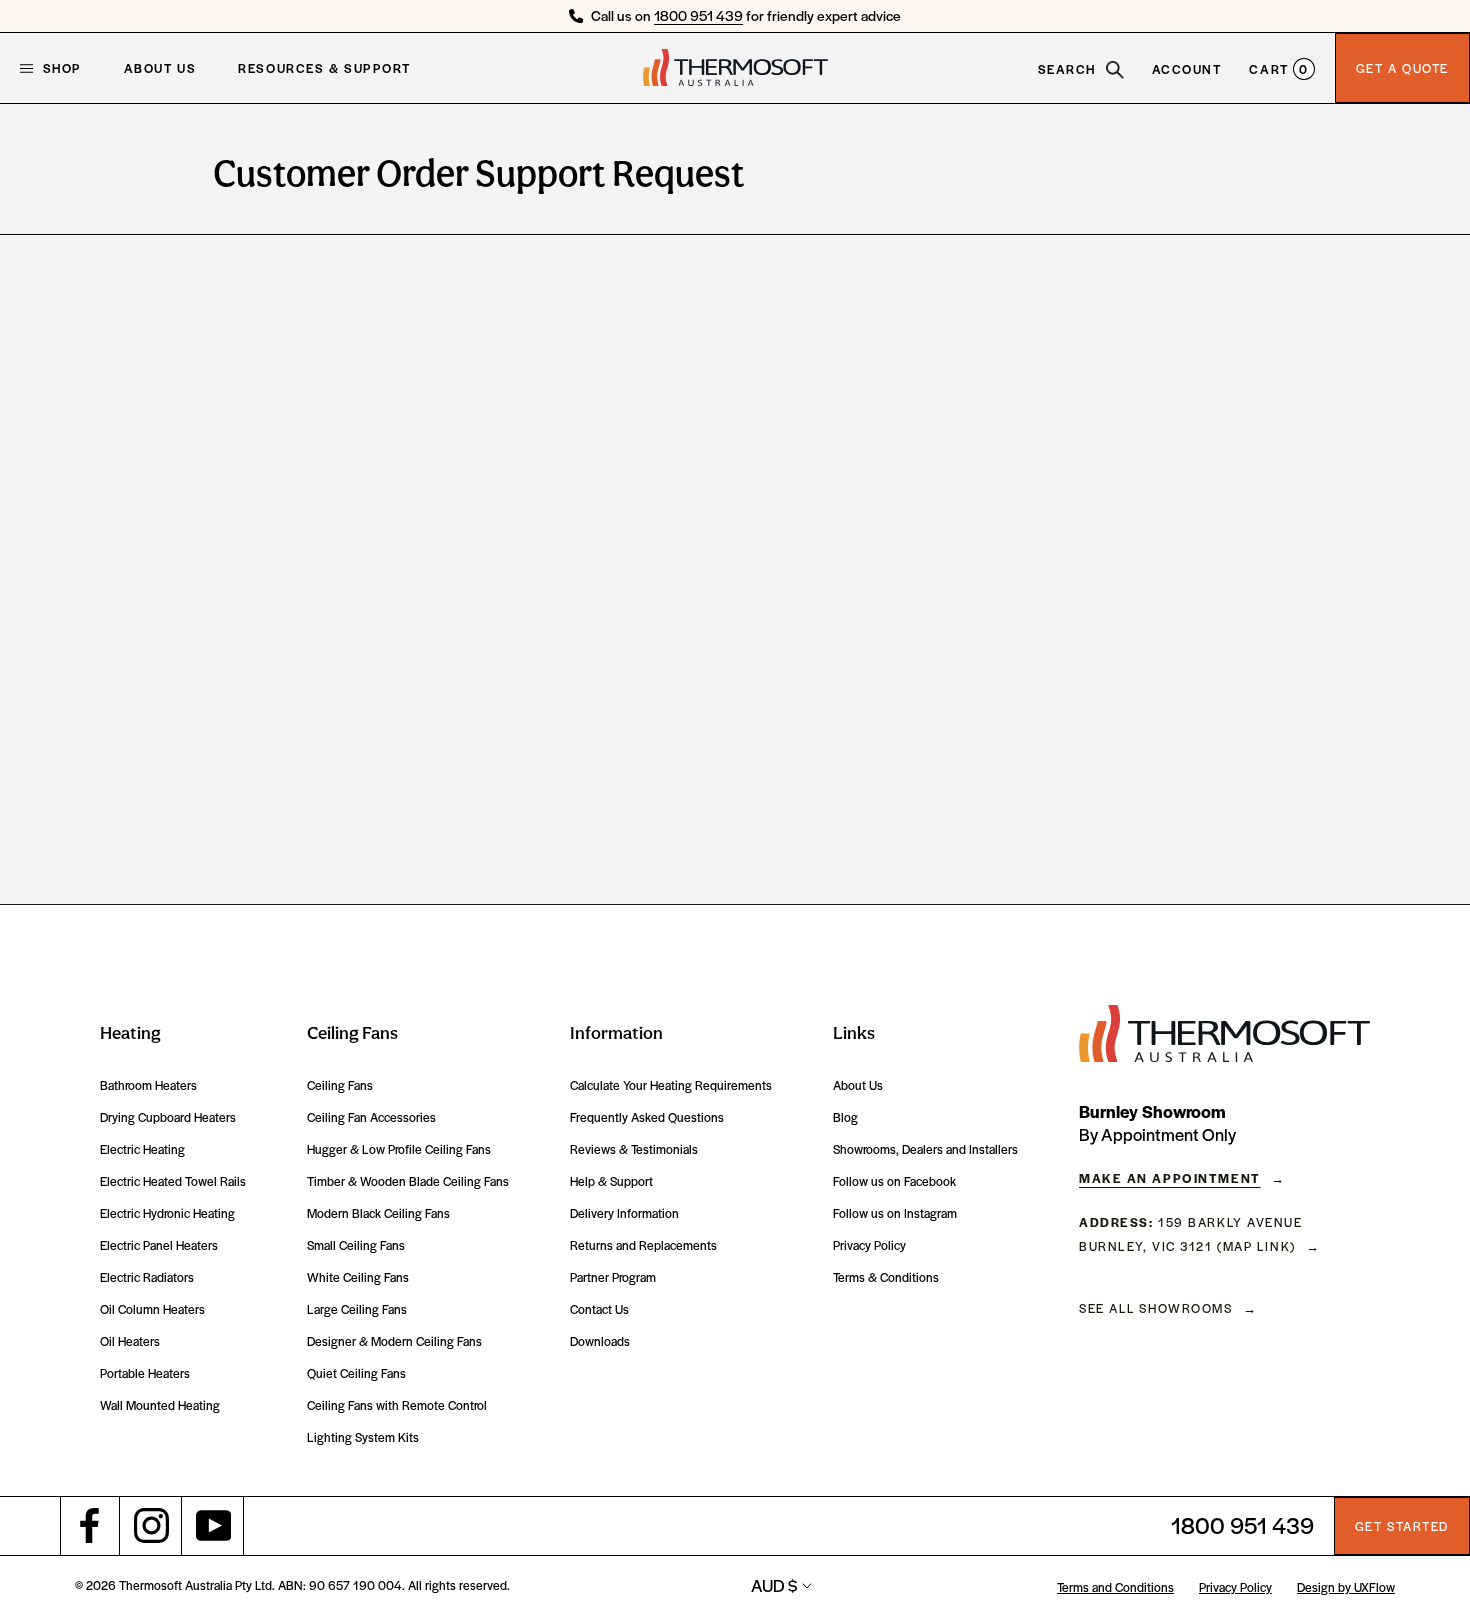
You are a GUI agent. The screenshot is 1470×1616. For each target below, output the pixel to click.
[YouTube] (214, 1526)
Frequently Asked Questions (647, 1117)
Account (1187, 68)
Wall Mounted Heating (160, 1405)
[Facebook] (90, 1526)
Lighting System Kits (363, 1437)
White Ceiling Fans (358, 1277)
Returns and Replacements (643, 1245)
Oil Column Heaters (152, 1309)
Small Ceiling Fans (356, 1245)
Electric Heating (142, 1149)
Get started (1402, 1526)
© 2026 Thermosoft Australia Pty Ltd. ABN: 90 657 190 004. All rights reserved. (292, 1585)
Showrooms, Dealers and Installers (925, 1149)
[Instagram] (152, 1526)
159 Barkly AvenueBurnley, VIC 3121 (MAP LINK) (1191, 1234)
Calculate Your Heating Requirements (671, 1085)
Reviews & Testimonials (634, 1149)
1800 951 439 (698, 15)
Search (1069, 68)
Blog (845, 1117)
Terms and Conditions (1115, 1587)
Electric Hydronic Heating (167, 1213)
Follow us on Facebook (894, 1181)
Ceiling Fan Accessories (371, 1117)
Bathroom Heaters (148, 1085)
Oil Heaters (130, 1341)
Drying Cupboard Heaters (168, 1117)
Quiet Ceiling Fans (356, 1373)
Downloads (600, 1341)
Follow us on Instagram (895, 1213)
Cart (1278, 68)
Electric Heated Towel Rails (173, 1181)
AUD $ (774, 1585)
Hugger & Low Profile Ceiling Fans (399, 1149)
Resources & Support (324, 67)
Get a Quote (1402, 68)
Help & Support (611, 1181)
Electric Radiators (147, 1277)
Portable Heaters (145, 1373)
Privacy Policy (869, 1245)
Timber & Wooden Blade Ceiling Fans (408, 1181)
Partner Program (613, 1277)
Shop (51, 67)
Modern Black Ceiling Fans (378, 1213)
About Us (160, 67)
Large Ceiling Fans (357, 1309)
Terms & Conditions (886, 1277)
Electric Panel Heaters (159, 1245)
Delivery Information (624, 1213)
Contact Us (599, 1309)
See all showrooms (1156, 1308)
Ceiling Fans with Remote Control (397, 1405)
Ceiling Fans (340, 1085)
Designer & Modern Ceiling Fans (394, 1341)
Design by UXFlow (1346, 1587)
